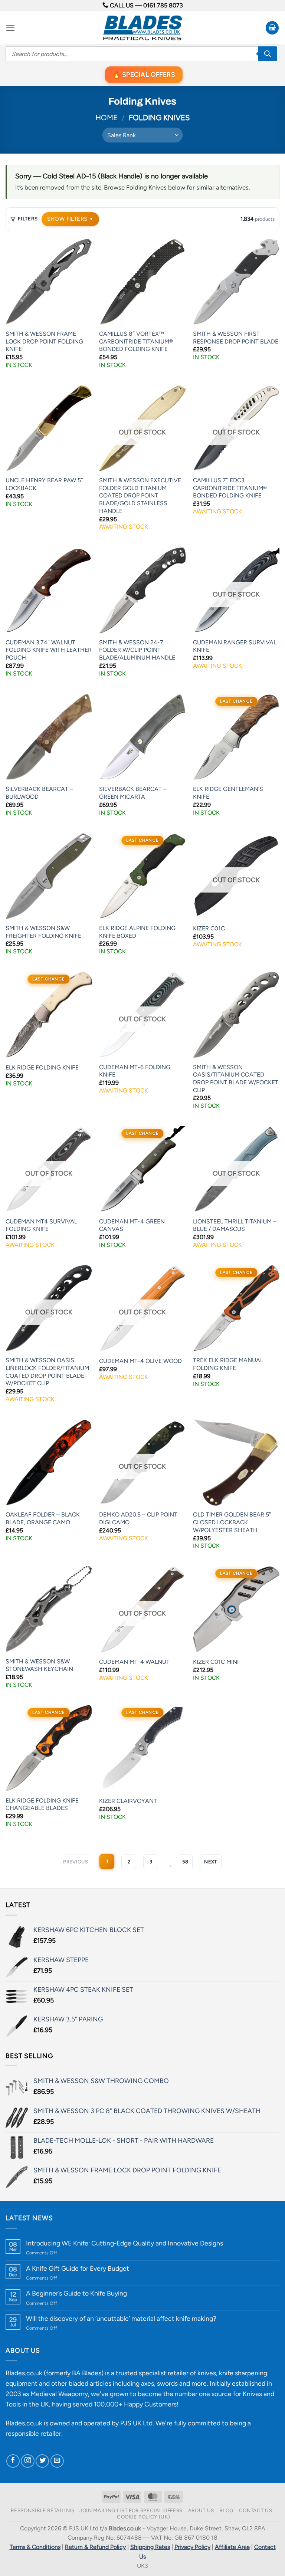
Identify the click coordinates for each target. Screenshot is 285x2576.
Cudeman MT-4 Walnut (134, 1662)
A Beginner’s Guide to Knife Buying (76, 2293)
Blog (226, 2510)
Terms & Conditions (35, 2547)
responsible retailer (33, 2433)
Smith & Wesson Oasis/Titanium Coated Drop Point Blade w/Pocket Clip (236, 1079)
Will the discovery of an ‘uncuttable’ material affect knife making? (121, 2318)
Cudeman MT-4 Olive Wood (140, 1361)
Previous (76, 1862)
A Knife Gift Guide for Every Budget (78, 2268)
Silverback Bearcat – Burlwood (39, 793)
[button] (11, 28)
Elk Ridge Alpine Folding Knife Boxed (137, 932)
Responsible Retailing (42, 2510)
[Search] (268, 54)
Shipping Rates (150, 2547)
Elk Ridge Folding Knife (42, 1067)
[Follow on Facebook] (13, 2461)
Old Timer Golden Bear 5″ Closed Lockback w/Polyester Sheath (232, 1522)
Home (107, 118)
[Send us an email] (57, 2461)
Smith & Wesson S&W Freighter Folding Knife (43, 932)
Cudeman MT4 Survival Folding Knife (41, 1225)
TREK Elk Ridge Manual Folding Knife (228, 1364)
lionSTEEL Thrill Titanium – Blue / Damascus (235, 1225)
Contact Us (256, 2510)
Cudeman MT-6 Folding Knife (135, 1071)
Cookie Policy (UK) (143, 2517)
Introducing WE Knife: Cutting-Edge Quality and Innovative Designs (125, 2243)
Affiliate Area (232, 2547)
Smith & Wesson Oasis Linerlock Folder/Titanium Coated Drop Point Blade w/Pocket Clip (47, 1372)
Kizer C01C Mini (216, 1662)
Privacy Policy (192, 2547)
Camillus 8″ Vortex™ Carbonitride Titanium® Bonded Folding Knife (136, 341)
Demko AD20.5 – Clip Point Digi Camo (138, 1518)
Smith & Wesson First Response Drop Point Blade (236, 338)
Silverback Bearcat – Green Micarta (133, 793)
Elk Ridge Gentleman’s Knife (228, 793)
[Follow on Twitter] (42, 2461)
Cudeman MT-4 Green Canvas (132, 1225)
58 (185, 1862)
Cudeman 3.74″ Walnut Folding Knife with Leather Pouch (49, 650)
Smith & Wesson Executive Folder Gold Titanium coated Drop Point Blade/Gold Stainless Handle (140, 495)
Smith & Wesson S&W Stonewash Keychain (39, 1665)
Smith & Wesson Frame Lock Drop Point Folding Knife (44, 341)
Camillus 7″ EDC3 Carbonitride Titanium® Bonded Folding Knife (230, 488)
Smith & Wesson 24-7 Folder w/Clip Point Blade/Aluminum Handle (137, 650)
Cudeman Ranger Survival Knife (235, 646)
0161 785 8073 (163, 5)
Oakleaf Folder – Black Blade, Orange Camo (43, 1518)
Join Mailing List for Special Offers (131, 2510)
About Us (201, 2510)
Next (211, 1862)
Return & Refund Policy (95, 2547)
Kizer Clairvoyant (128, 1801)
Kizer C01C (209, 928)
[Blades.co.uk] (142, 28)
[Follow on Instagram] (27, 2461)
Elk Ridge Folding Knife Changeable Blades (42, 1804)
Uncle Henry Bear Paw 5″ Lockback (44, 484)
